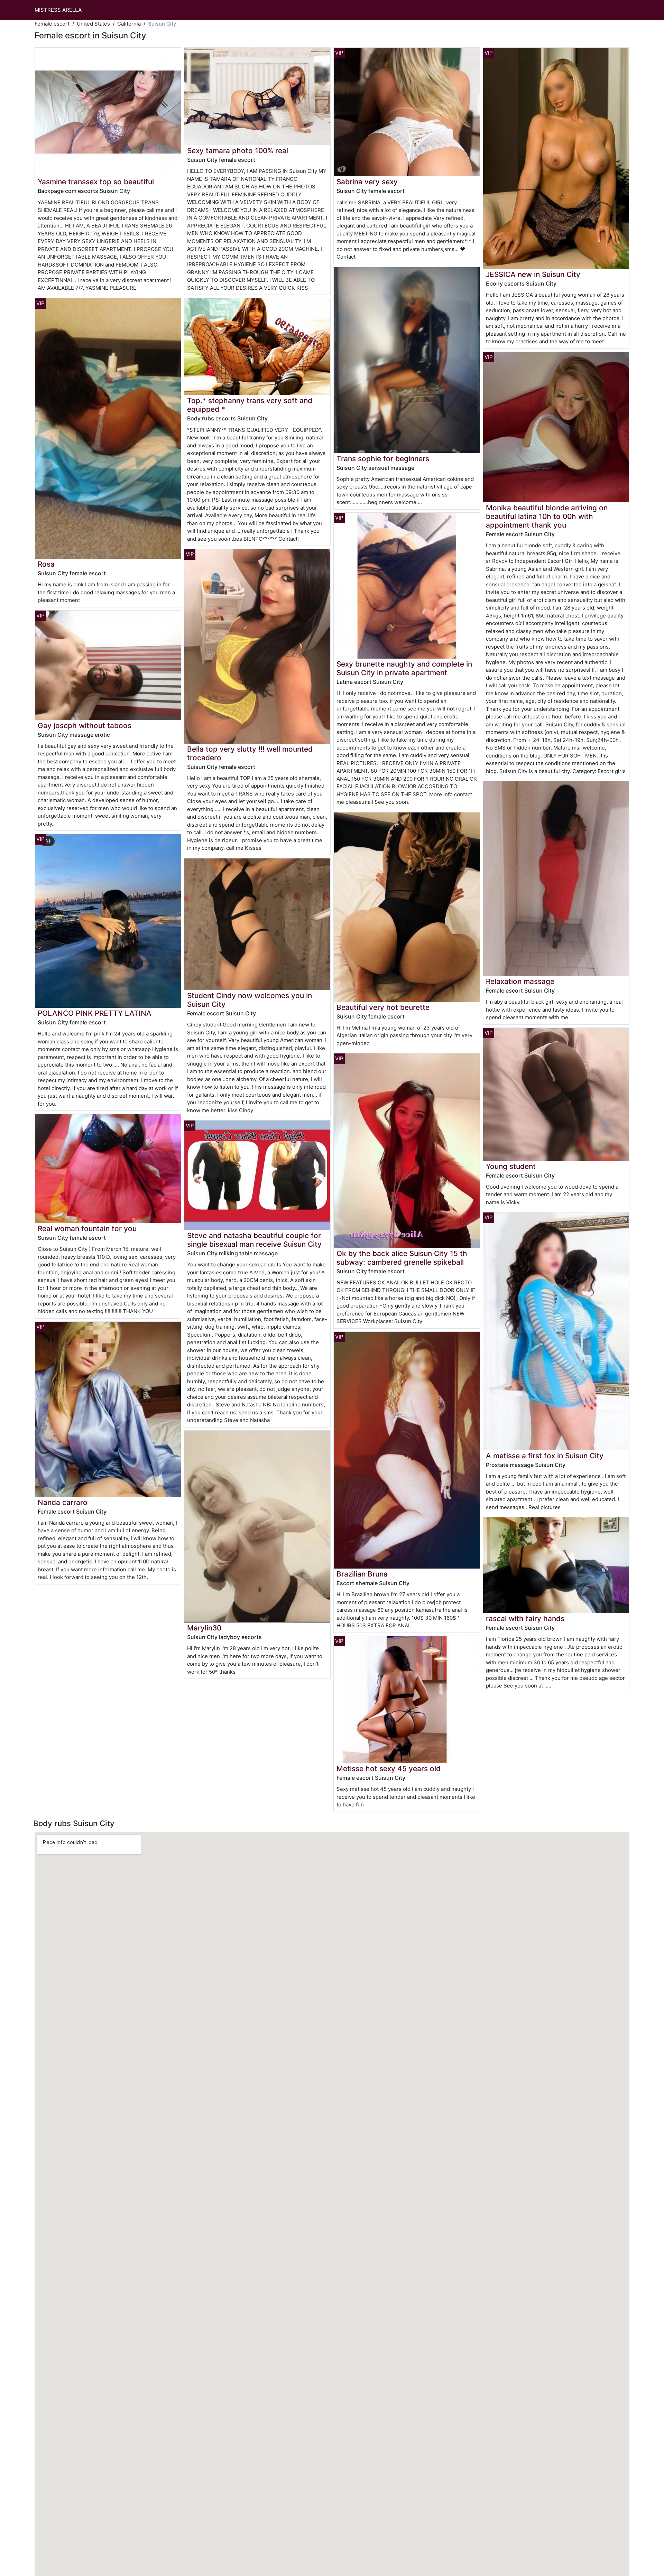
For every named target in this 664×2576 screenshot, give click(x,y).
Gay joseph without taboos (85, 726)
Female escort (52, 24)
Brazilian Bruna (362, 1574)
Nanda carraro (63, 1502)
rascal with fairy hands (525, 1619)
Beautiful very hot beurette (383, 1007)
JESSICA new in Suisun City (533, 274)
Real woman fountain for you (87, 1229)
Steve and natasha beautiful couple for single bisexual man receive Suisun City (254, 1240)
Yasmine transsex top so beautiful (96, 182)
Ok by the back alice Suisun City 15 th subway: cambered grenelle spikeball (402, 1258)
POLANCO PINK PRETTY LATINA (95, 1013)
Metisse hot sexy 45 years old (389, 1769)
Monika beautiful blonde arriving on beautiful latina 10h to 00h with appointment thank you (547, 516)
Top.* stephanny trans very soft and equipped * (250, 405)
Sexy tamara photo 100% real (238, 151)
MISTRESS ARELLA (58, 10)
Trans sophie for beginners (383, 459)
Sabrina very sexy (367, 182)
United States (93, 24)
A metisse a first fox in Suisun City (545, 1456)
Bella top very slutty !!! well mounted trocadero (250, 753)
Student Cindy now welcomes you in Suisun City (250, 1000)
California (129, 24)
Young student (511, 1166)
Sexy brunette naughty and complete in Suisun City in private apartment (404, 668)
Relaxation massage (520, 981)
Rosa (46, 564)
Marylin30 (204, 1628)
